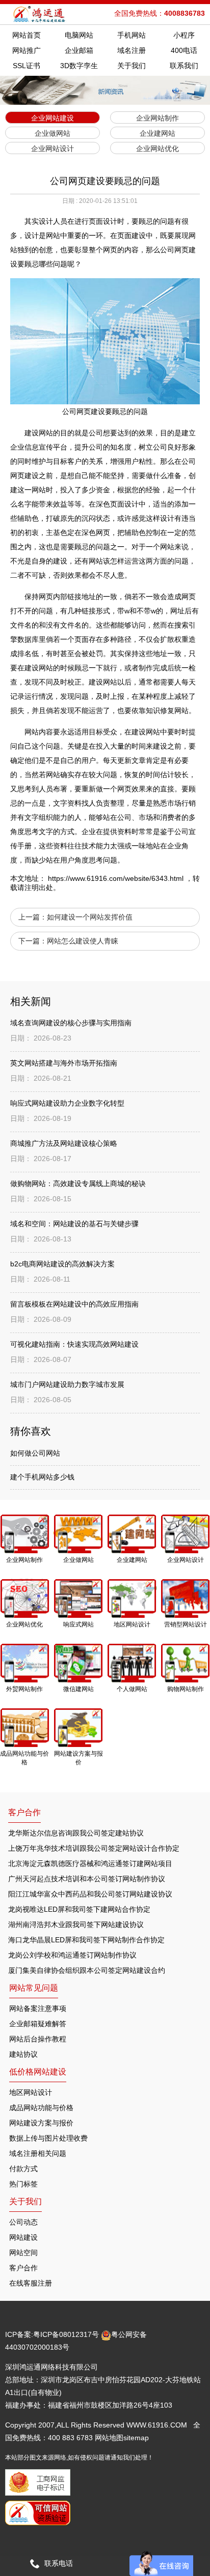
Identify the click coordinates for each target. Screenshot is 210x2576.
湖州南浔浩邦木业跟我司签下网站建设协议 (76, 1924)
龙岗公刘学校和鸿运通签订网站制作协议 (72, 1955)
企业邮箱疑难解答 (38, 2024)
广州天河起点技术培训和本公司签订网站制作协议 (87, 1879)
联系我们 (184, 66)
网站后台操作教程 (38, 2039)
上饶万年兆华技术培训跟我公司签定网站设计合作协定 (94, 1848)
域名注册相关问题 (38, 2153)
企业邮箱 (79, 50)
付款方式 (23, 2169)
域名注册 (132, 50)
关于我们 (132, 66)
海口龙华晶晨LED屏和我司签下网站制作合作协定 (86, 1940)
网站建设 (23, 2237)
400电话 (184, 50)
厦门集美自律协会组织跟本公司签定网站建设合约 (87, 1970)
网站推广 (27, 50)
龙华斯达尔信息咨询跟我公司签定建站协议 (76, 1833)
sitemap (136, 2438)
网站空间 (23, 2253)
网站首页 (27, 35)
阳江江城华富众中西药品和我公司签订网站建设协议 (90, 1894)
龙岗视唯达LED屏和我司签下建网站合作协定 (79, 1909)
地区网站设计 (31, 2092)
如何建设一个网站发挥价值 (90, 917)
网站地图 (109, 2438)
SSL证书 (27, 66)
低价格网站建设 (38, 2072)
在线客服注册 (31, 2283)
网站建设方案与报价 (41, 2123)
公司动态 (23, 2222)
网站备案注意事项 (38, 2008)
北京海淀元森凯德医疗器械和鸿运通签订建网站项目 (90, 1863)
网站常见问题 (34, 1988)
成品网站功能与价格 (41, 2108)
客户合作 (23, 2268)
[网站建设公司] (40, 14)
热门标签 (23, 2184)
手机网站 (132, 35)
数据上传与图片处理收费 (48, 2138)
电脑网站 (79, 35)
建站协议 (23, 2054)
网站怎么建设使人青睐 (83, 941)
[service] (161, 2563)
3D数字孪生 (79, 66)
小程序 (184, 35)
